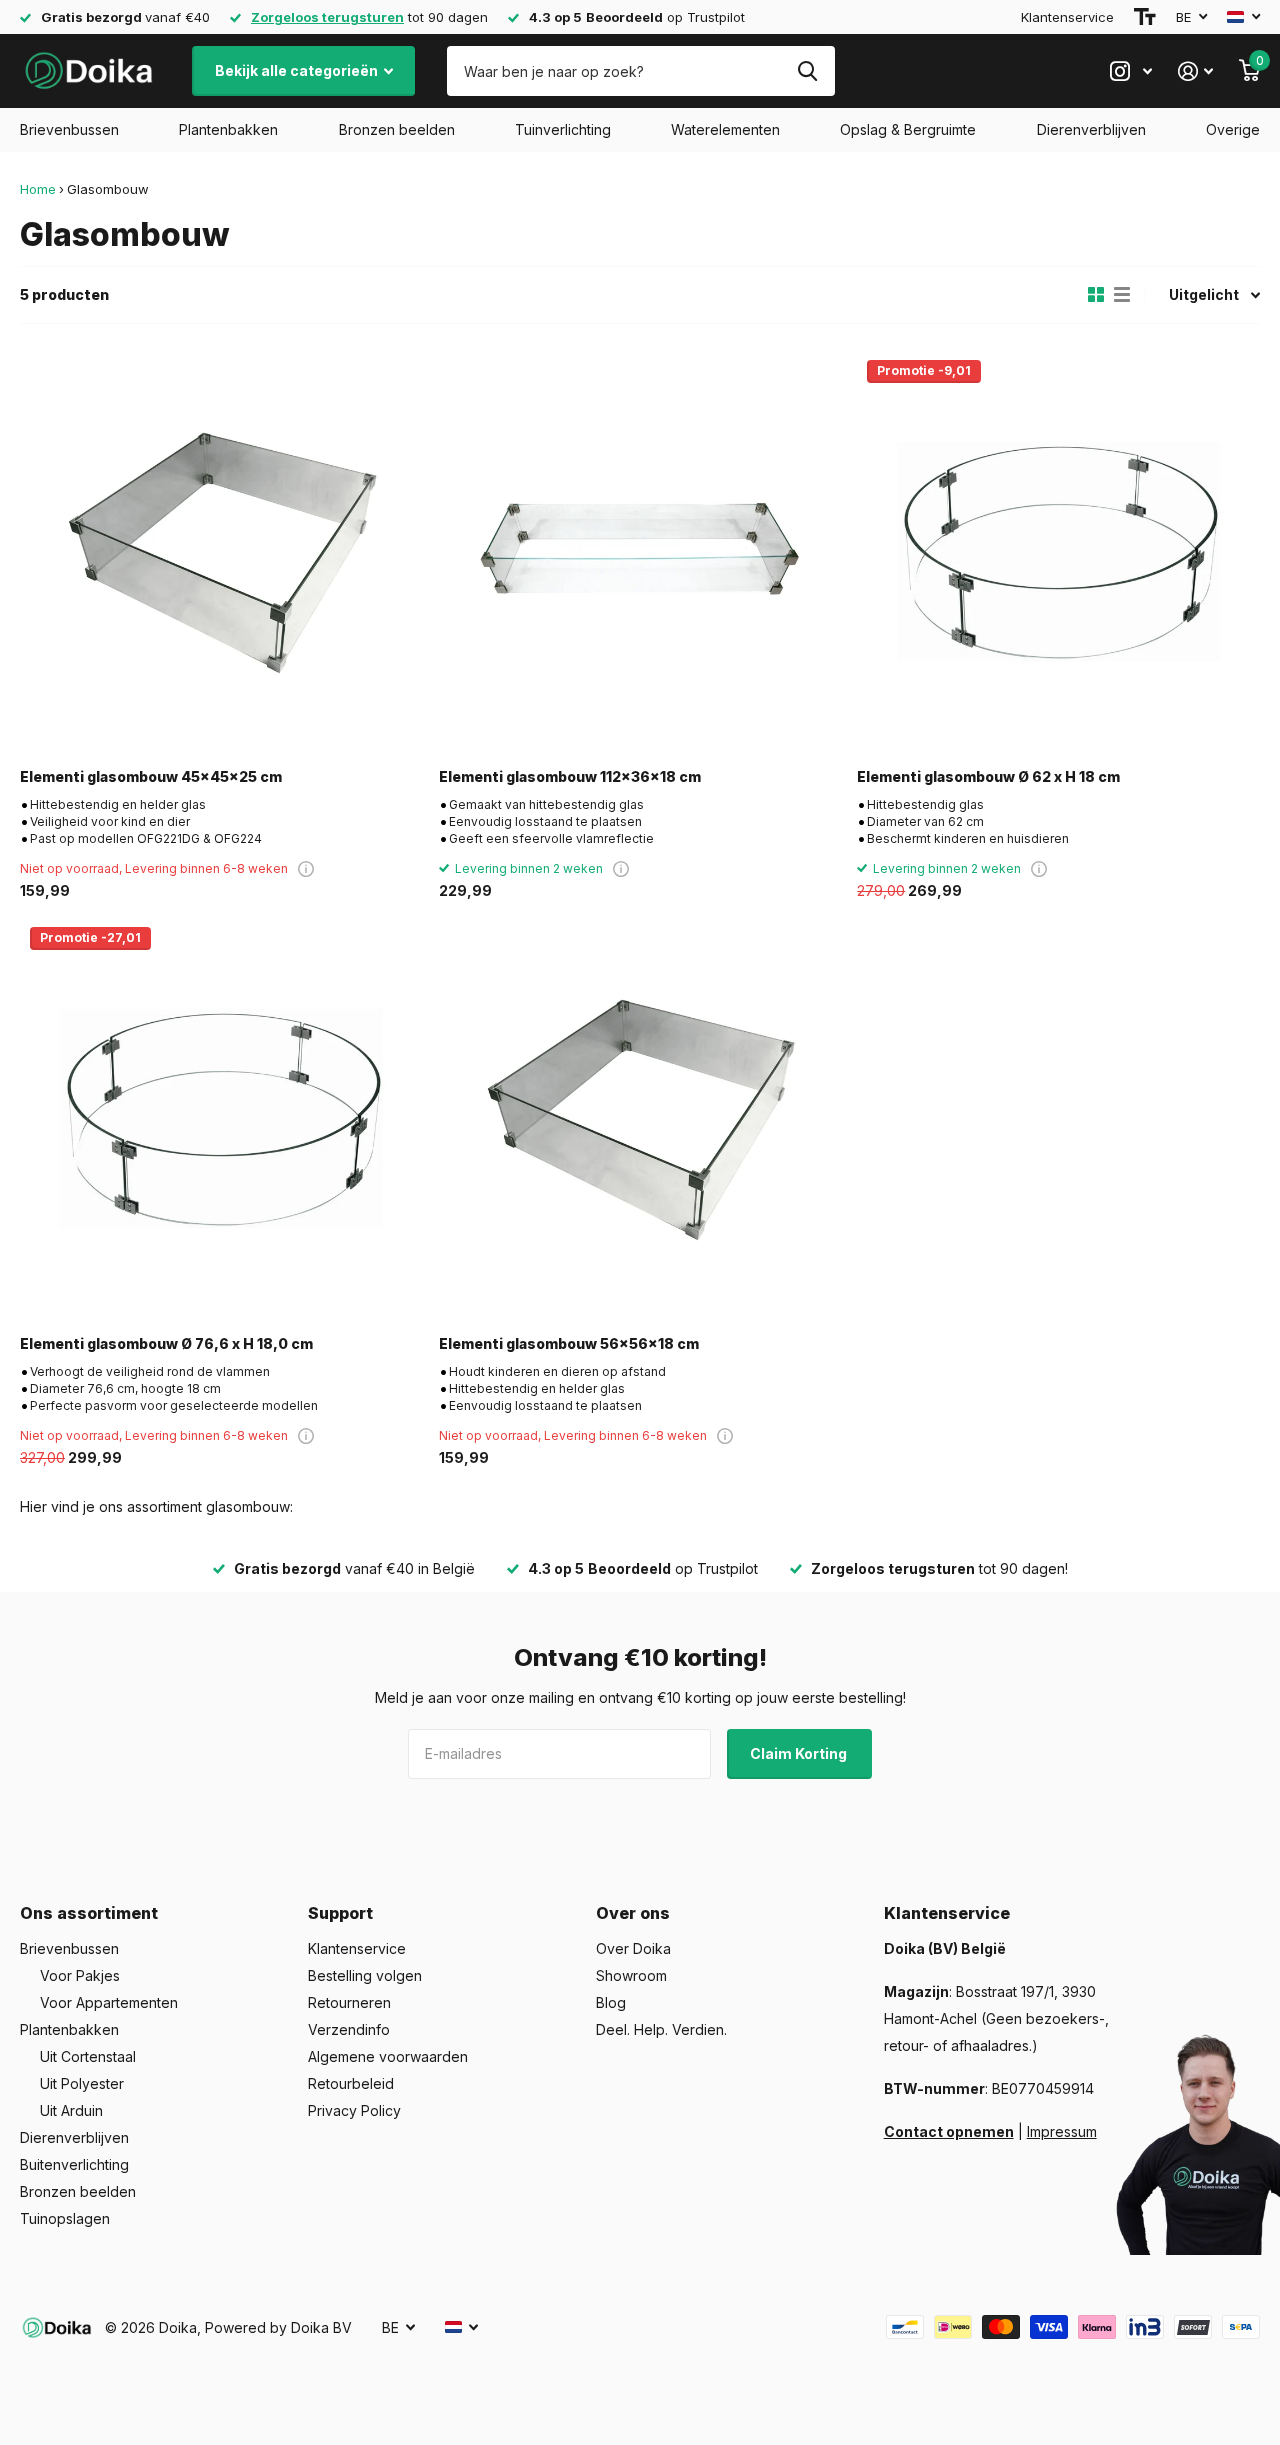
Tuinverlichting (563, 129)
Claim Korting (800, 1753)
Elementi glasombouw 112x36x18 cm (570, 776)
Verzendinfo (349, 2029)
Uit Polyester (82, 2083)
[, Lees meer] (1131, 71)
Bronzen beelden (397, 129)
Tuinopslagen (65, 2218)
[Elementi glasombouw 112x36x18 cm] (640, 551)
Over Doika (633, 1948)
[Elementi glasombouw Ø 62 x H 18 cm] (1058, 551)
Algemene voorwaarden (388, 2056)
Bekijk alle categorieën (298, 70)
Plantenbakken (228, 129)
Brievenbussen (69, 129)
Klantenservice (1067, 17)
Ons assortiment (89, 1913)
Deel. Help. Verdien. (661, 2029)
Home (38, 189)
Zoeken (807, 71)
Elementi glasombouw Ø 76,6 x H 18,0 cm (166, 1343)
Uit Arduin (71, 2110)
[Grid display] (1096, 295)
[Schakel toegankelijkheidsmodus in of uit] (1145, 17)
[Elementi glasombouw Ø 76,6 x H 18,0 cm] (221, 1118)
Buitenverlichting (74, 2164)
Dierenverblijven (1091, 129)
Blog (611, 2002)
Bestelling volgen (365, 1975)
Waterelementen (725, 129)
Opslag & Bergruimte (908, 129)
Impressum (1062, 2131)
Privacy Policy (354, 2110)
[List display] (1122, 295)
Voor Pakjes (80, 1975)
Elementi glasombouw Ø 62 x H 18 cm (988, 776)
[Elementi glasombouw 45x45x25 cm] (221, 551)
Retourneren (349, 2002)
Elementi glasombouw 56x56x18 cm (569, 1343)
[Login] (1195, 71)
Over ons (633, 1913)
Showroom (631, 1975)
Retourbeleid (351, 2083)
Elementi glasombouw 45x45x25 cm (151, 776)
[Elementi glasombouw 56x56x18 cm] (640, 1118)
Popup (306, 868)
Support (340, 1913)
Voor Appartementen (109, 2002)
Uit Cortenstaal (88, 2056)
